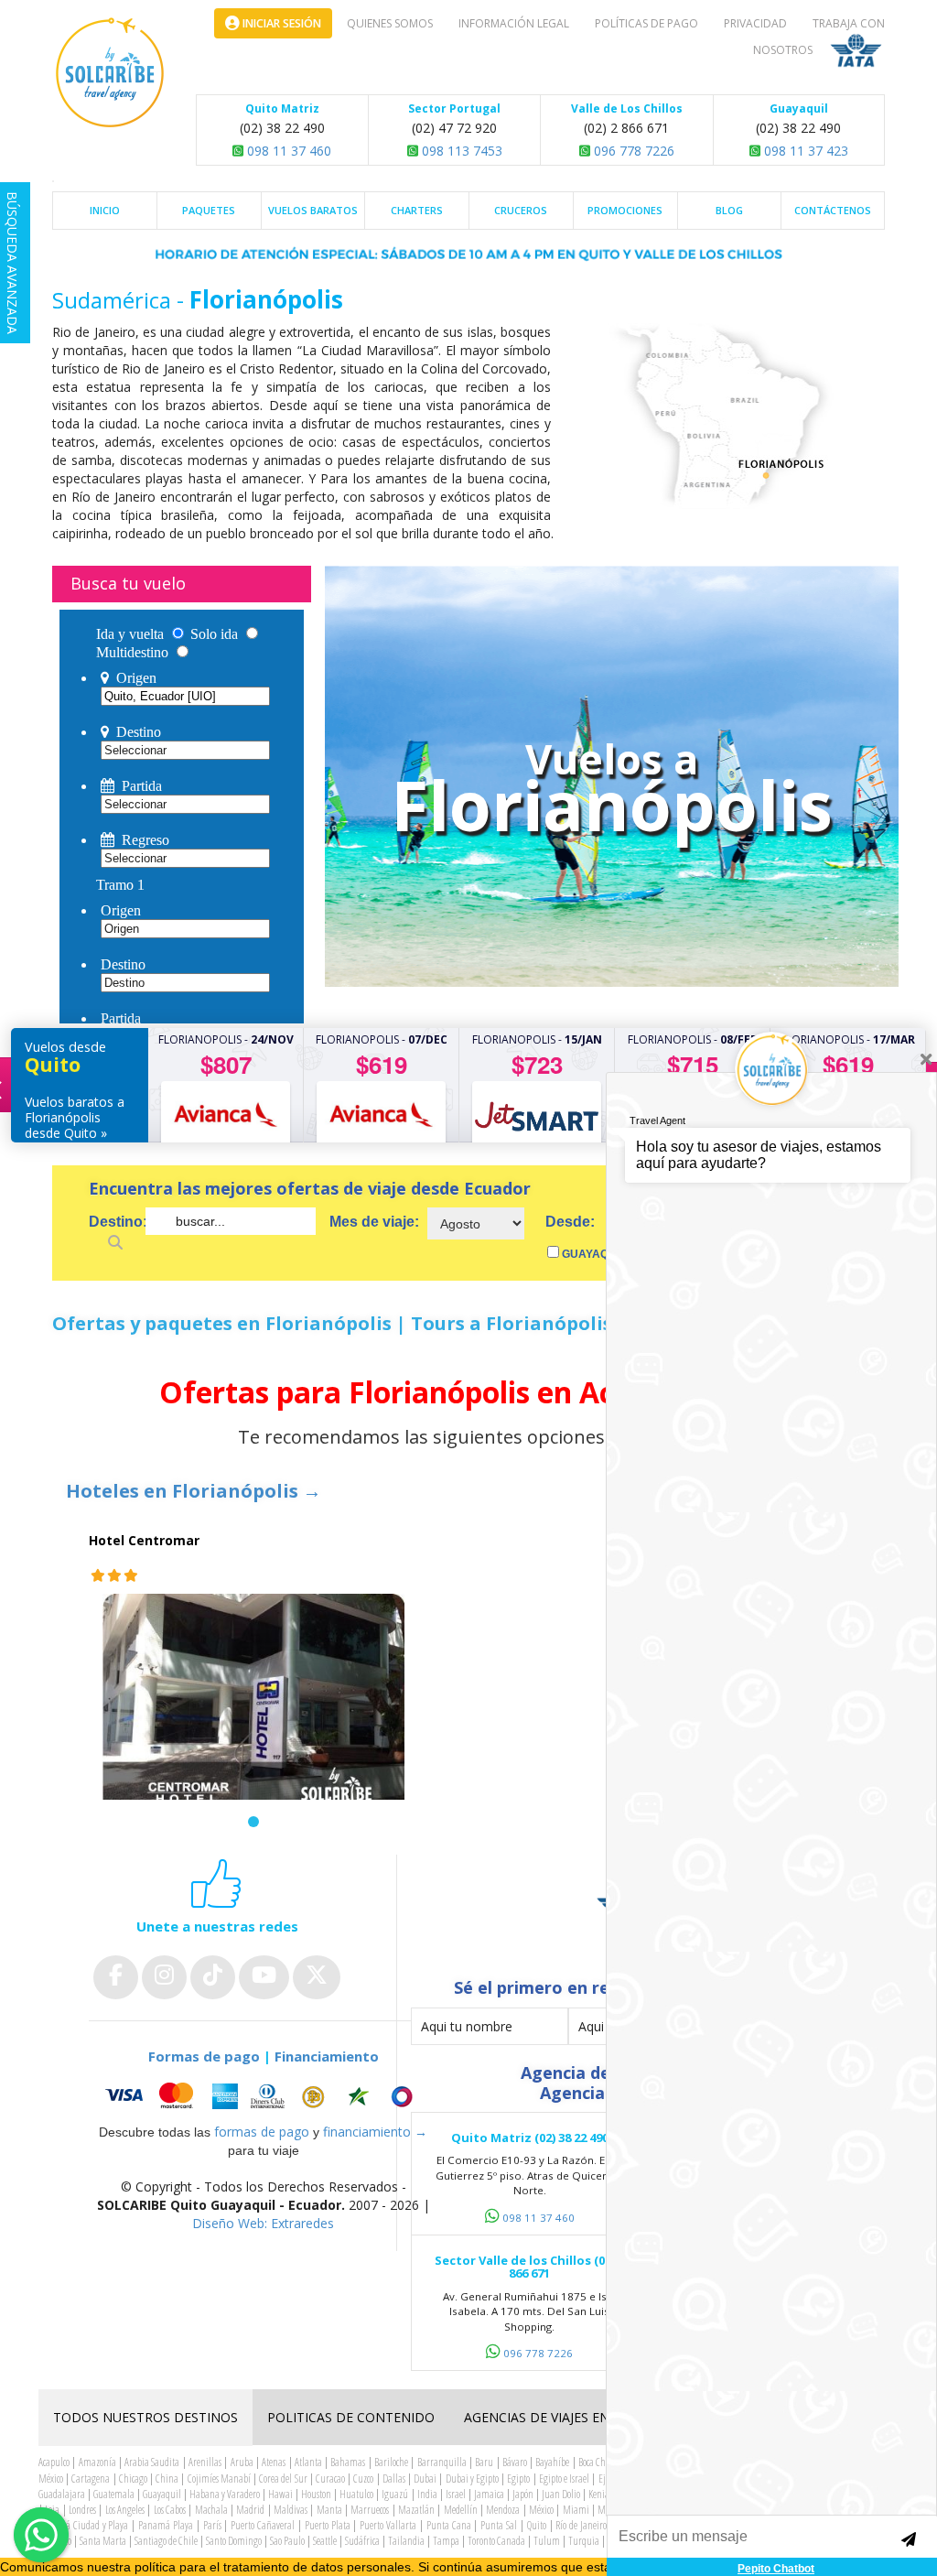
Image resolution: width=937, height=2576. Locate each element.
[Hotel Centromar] (253, 1711)
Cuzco (363, 2479)
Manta (329, 2510)
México (541, 2510)
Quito (537, 2525)
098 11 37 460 (287, 151)
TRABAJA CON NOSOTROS (819, 37)
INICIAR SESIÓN (280, 23)
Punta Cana (449, 2525)
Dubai (425, 2479)
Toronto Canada (496, 2541)
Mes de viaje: (374, 1222)
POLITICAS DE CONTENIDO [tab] (351, 2417)
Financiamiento (327, 2056)
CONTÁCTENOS (833, 210)
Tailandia (406, 2541)
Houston (316, 2494)
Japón (523, 2494)
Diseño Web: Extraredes (263, 2223)
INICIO (105, 210)
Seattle (325, 2541)
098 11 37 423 (804, 151)
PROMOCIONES (625, 210)
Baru (484, 2462)
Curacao (330, 2479)
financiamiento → (375, 2132)
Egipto (518, 2479)
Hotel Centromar (144, 1540)
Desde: (570, 1222)
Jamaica (489, 2494)
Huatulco (356, 2494)
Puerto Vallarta (388, 2525)
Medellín (461, 2510)
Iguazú (395, 2494)
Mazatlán (416, 2510)
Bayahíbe (552, 2462)
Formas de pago (204, 2056)
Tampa (446, 2541)
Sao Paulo (287, 2541)
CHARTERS (417, 210)
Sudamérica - (121, 300)
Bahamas (348, 2462)
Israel (456, 2494)
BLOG (729, 210)
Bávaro (515, 2462)
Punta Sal (499, 2525)
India (427, 2494)
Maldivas (291, 2510)
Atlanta (308, 2462)
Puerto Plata (328, 2525)
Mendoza (503, 2510)
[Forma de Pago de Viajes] (263, 2097)
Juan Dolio (561, 2494)
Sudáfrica (362, 2541)
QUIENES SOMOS (390, 23)
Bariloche (391, 2462)
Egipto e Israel (564, 2479)
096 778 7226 (632, 151)
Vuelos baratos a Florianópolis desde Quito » (75, 1117)
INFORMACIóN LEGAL (514, 23)
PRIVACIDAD (755, 23)
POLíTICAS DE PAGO (646, 23)
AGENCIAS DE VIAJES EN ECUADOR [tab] (569, 2417)
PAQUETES (209, 210)
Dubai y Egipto (472, 2479)
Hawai (280, 2494)
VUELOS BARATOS (313, 210)
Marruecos (370, 2510)
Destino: (117, 1222)
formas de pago (262, 2132)
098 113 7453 (460, 151)
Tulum (547, 2541)
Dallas (394, 2479)
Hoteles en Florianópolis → (194, 1491)
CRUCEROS (521, 210)
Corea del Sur (283, 2479)
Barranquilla (442, 2462)
